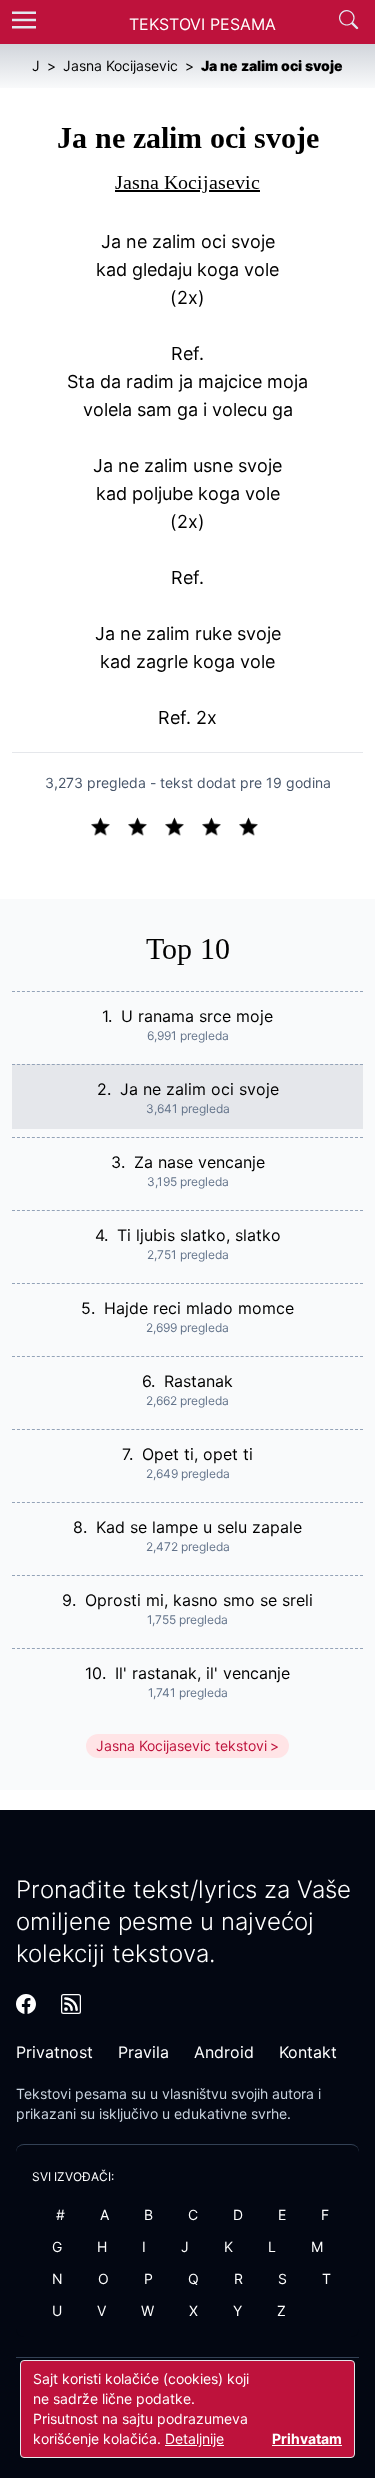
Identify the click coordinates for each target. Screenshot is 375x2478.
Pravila (143, 2052)
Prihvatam (307, 2438)
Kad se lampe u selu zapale (199, 1527)
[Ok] (182, 825)
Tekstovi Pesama (202, 24)
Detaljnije (194, 2438)
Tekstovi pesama (71, 2093)
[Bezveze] (145, 825)
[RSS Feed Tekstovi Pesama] (71, 2004)
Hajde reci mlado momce (199, 1308)
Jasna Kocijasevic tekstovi (181, 1745)
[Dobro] (219, 825)
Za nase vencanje (199, 1162)
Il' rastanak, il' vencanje (202, 1673)
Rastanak (198, 1381)
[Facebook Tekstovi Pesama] (26, 2004)
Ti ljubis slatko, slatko (199, 1235)
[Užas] (108, 825)
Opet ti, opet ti (197, 1454)
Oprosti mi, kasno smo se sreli (199, 1600)
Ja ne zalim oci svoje (199, 1089)
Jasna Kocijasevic (187, 182)
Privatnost (54, 2052)
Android (224, 2052)
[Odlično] (254, 825)
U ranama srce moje (197, 1016)
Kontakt (308, 2052)
